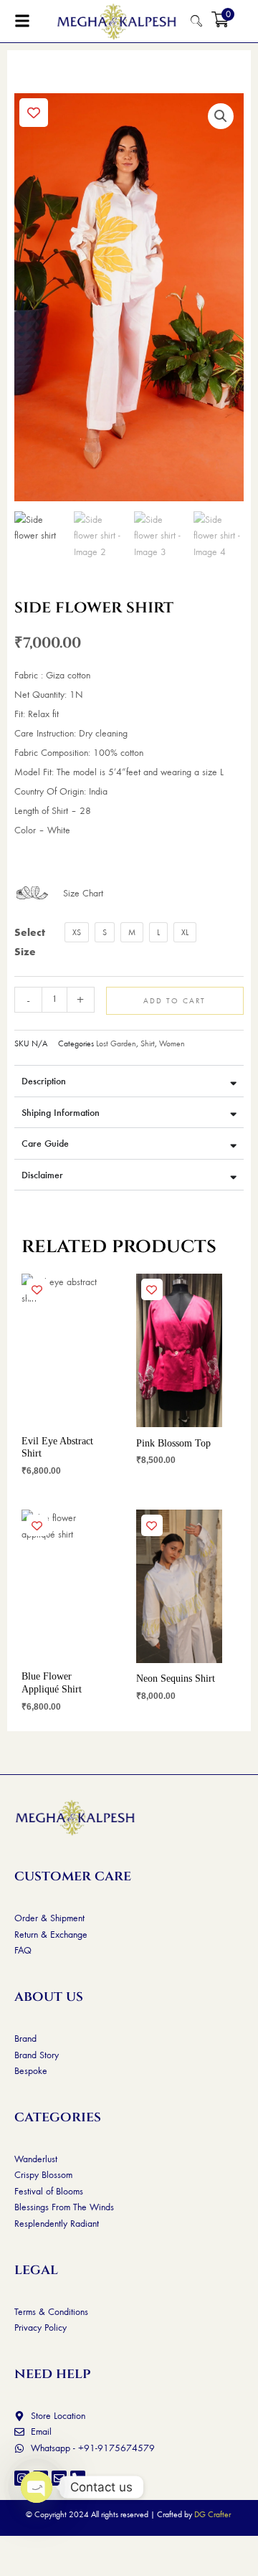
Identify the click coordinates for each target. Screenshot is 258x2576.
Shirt (148, 1043)
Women (172, 1043)
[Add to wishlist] (34, 113)
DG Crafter (212, 2514)
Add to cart (175, 1000)
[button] (221, 116)
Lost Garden (116, 1043)
